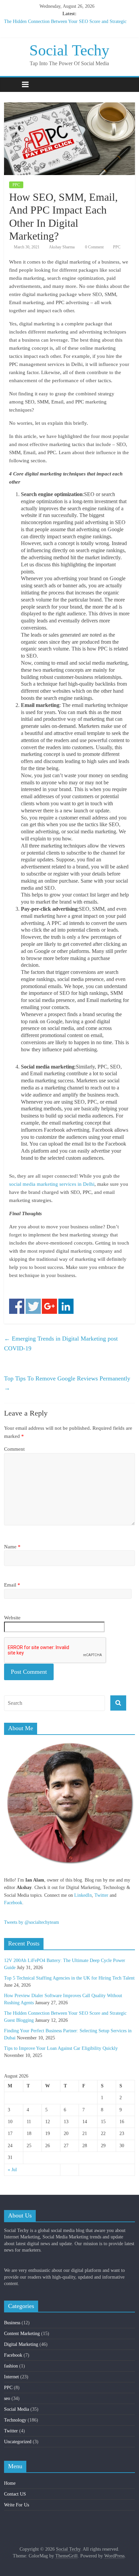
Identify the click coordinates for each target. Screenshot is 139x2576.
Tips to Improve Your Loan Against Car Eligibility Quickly (61, 2048)
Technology (15, 2420)
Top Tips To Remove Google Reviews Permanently (67, 1383)
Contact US (15, 2494)
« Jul (12, 2170)
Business (12, 2323)
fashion (11, 2366)
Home (10, 2483)
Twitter (101, 1895)
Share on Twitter (33, 1306)
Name (12, 1547)
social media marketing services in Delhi (52, 1184)
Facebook (13, 1903)
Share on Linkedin (66, 1306)
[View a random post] (128, 84)
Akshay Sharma (62, 247)
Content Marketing (22, 2334)
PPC (16, 185)
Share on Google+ (49, 1306)
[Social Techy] (11, 85)
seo (7, 2398)
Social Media (17, 2409)
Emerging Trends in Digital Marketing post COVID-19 (61, 1343)
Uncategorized (18, 2442)
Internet (11, 2377)
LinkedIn (83, 1895)
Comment (14, 1449)
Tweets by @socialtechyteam (32, 1922)
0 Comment (94, 247)
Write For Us (17, 2505)
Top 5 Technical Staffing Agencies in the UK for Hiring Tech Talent (69, 1978)
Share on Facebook (17, 1306)
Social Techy (69, 50)
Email (12, 1585)
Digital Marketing (21, 2344)
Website (12, 1618)
